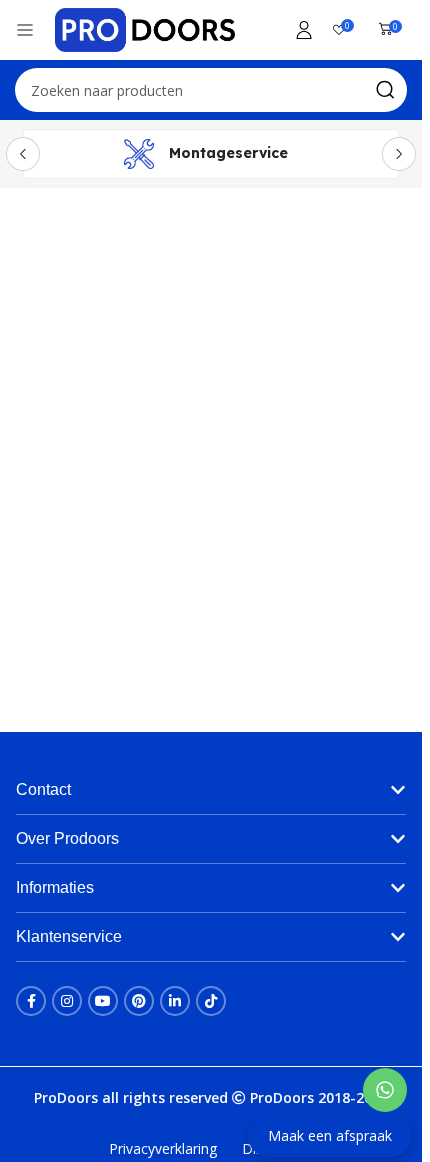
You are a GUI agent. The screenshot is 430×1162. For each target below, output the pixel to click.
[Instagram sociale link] (67, 1001)
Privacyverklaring (163, 1148)
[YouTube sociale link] (103, 1001)
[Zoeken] (385, 90)
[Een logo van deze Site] (145, 28)
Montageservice (228, 153)
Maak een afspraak (330, 1135)
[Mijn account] (304, 30)
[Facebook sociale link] (31, 1001)
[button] (211, 790)
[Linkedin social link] (175, 1001)
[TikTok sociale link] (211, 1001)
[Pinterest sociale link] (139, 1001)
